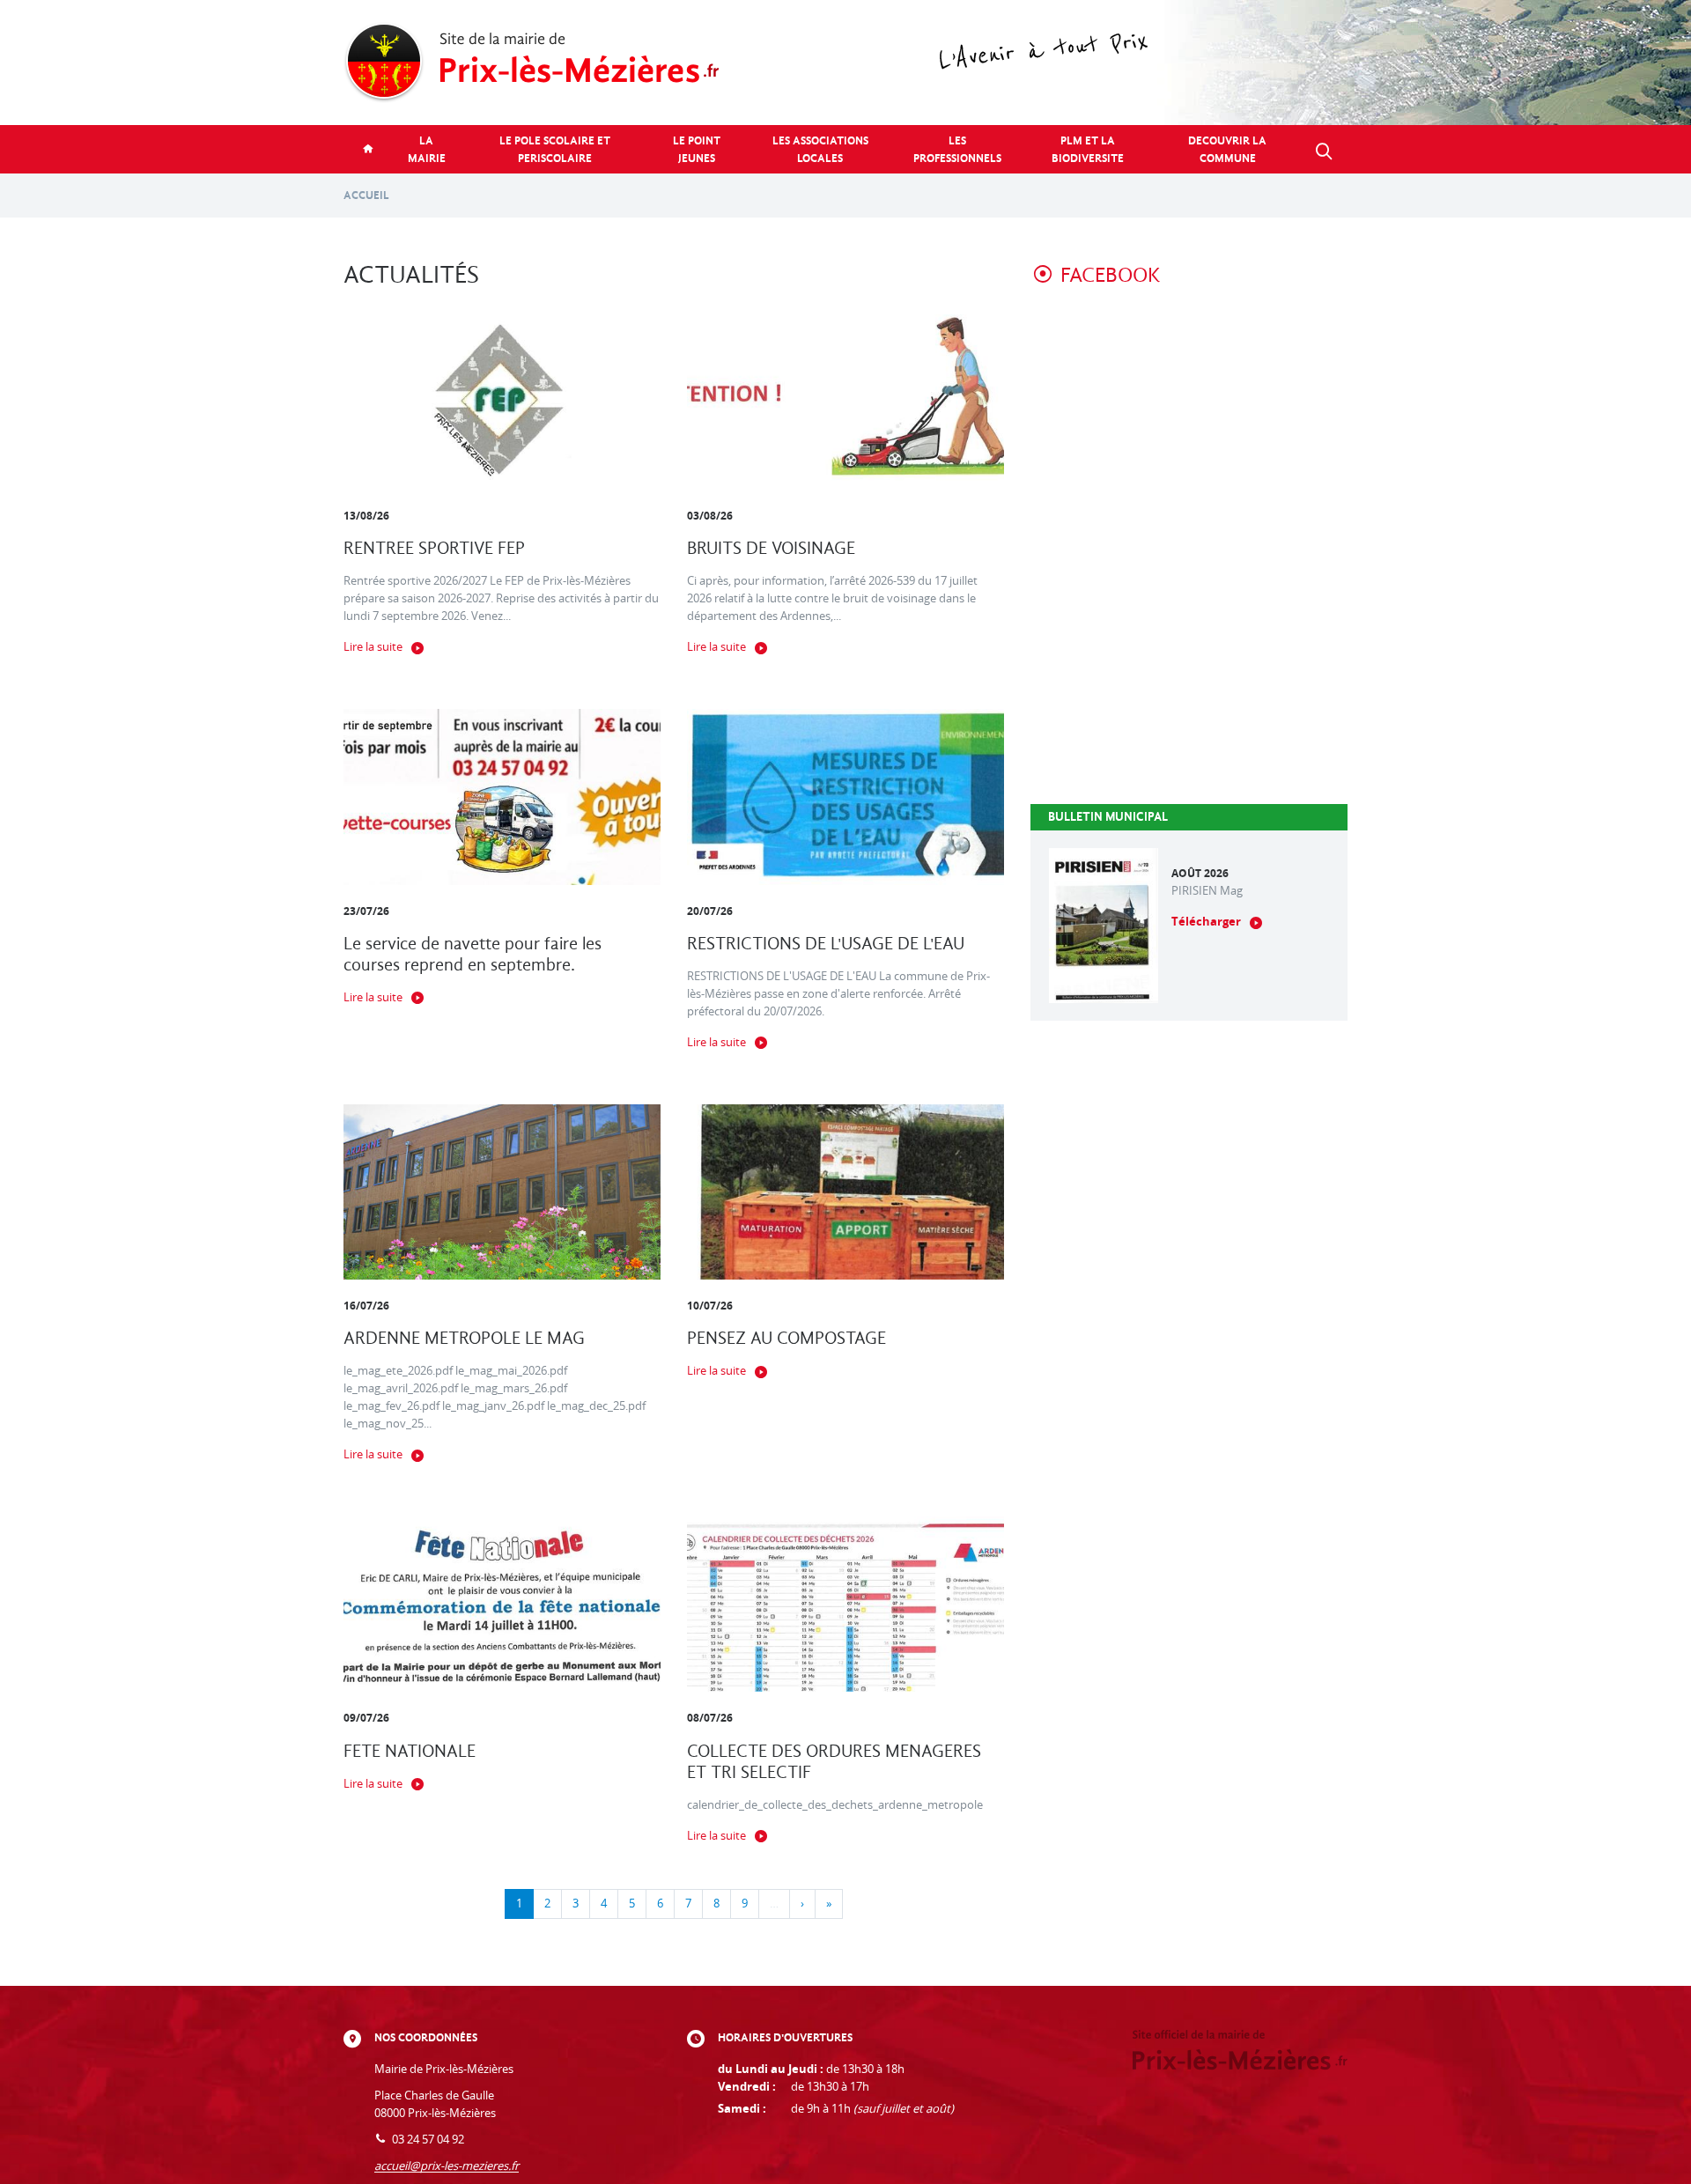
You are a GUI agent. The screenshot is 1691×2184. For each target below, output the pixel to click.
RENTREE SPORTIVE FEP (434, 548)
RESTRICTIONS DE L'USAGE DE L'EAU (826, 944)
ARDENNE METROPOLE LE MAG (464, 1338)
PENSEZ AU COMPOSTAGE (786, 1338)
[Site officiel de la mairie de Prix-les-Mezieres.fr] (845, 63)
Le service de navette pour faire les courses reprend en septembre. (473, 954)
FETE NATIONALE (410, 1751)
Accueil (366, 195)
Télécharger (1206, 922)
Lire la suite (373, 647)
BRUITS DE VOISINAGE (771, 548)
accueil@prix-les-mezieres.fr (447, 2166)
